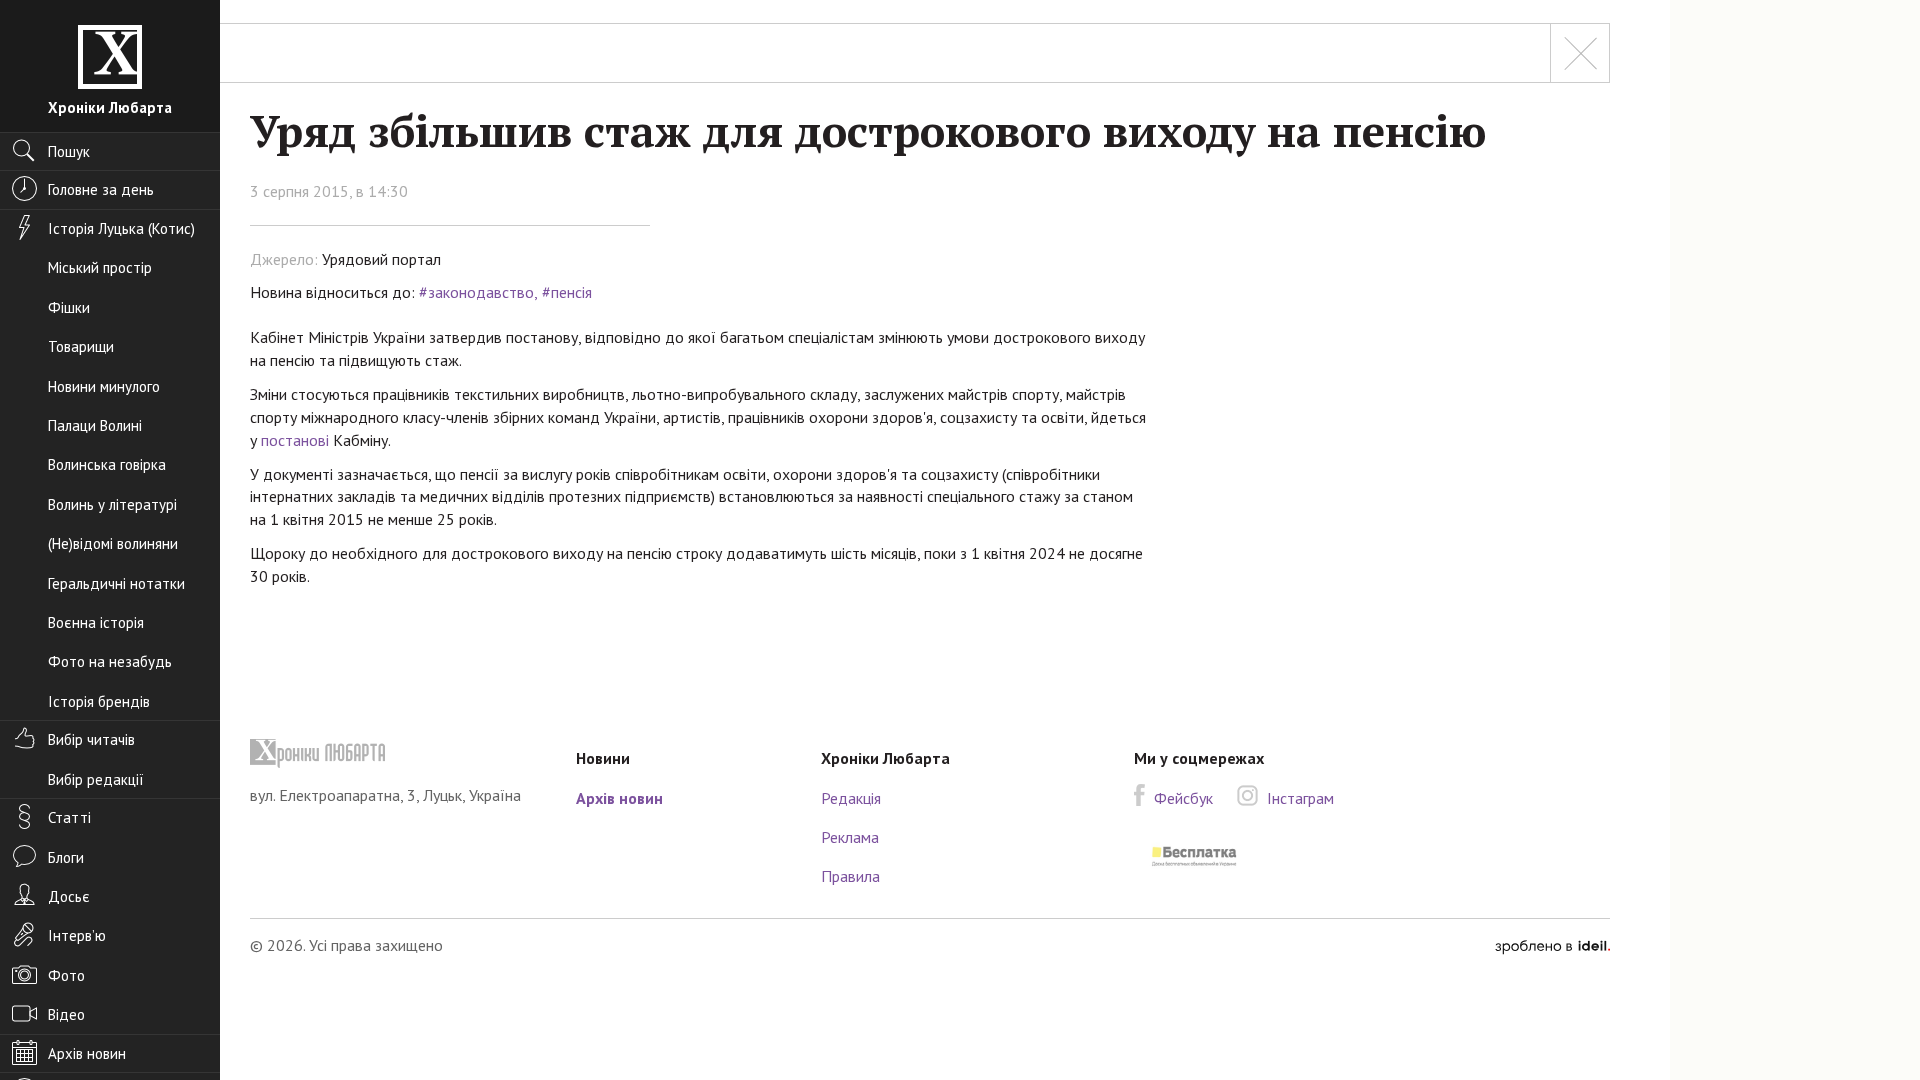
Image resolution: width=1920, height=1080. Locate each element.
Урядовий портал (381, 259)
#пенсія (567, 292)
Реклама (850, 837)
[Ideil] (1552, 945)
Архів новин (619, 798)
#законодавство (476, 292)
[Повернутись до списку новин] (1580, 53)
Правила (850, 876)
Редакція (851, 798)
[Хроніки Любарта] (398, 753)
